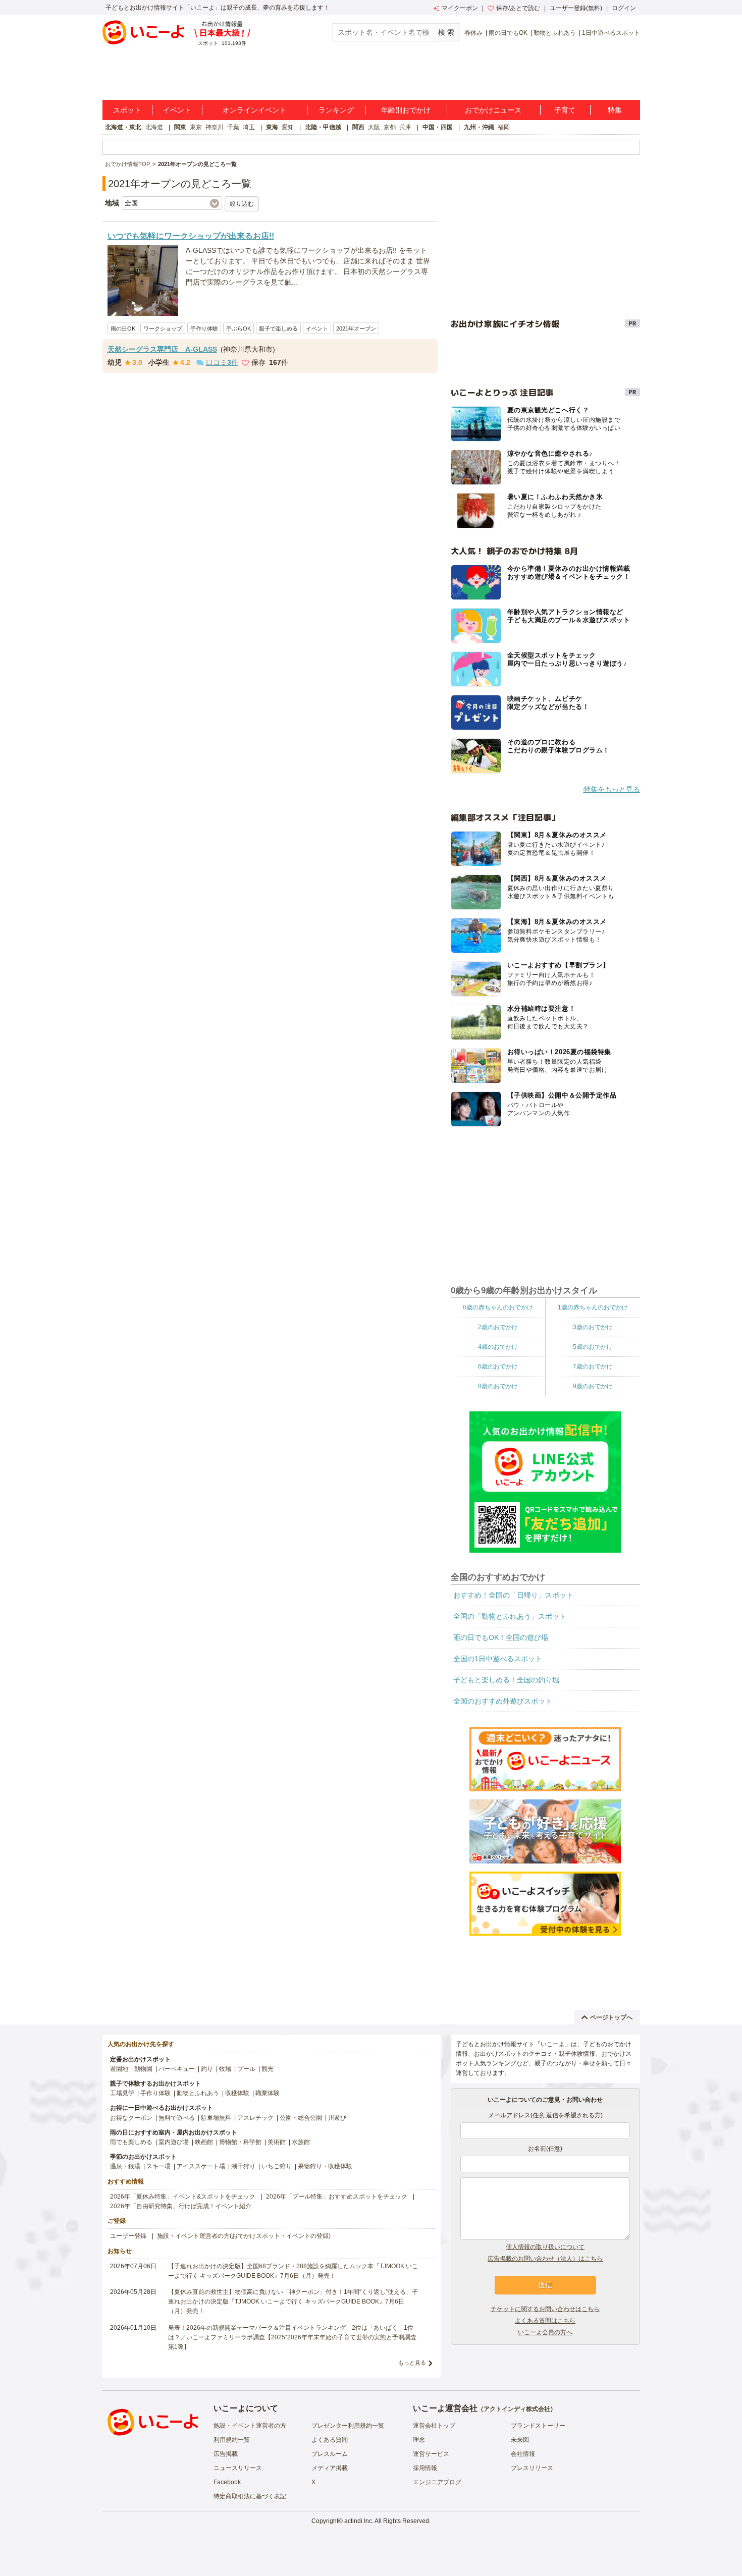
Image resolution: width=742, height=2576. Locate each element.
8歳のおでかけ (498, 1386)
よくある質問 (330, 2440)
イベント (177, 110)
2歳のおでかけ (498, 1327)
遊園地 (119, 2069)
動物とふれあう (555, 33)
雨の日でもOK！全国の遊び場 (501, 1637)
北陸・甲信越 (323, 127)
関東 (180, 127)
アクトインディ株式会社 (517, 2409)
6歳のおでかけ (498, 1366)
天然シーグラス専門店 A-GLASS (162, 349)
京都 (390, 127)
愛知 (288, 127)
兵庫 (405, 127)
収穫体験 (237, 2093)
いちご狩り (277, 2166)
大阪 (374, 127)
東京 (196, 127)
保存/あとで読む (518, 8)
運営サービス (431, 2454)
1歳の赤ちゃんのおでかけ (593, 1307)
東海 (272, 127)
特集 (615, 110)
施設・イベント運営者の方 (250, 2426)
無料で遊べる (177, 2118)
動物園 (143, 2069)
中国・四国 (438, 127)
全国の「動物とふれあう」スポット (510, 1616)
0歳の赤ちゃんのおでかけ (498, 1307)
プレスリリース (532, 2468)
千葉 (233, 127)
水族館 (301, 2142)
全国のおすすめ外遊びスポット (503, 1701)
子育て (565, 110)
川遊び (337, 2118)
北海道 (154, 127)
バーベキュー (177, 2069)
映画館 (204, 2142)
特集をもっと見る (612, 789)
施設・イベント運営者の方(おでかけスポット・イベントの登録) (244, 2236)
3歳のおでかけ (593, 1327)
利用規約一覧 (232, 2440)
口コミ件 (222, 362)
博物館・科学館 (240, 2142)
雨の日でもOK (508, 33)
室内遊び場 (174, 2142)
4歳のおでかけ (498, 1347)
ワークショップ (163, 328)
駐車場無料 (216, 2118)
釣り (207, 2069)
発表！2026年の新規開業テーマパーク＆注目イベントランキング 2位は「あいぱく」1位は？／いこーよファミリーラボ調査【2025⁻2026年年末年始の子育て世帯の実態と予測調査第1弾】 (292, 2337)
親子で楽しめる (278, 328)
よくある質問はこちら (545, 2321)
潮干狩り (243, 2166)
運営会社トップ (434, 2426)
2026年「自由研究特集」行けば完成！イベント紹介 (181, 2206)
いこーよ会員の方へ (545, 2332)
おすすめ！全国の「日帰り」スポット (513, 1595)
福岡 (504, 127)
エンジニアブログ (437, 2482)
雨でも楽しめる (131, 2142)
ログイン (624, 8)
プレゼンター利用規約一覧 (348, 2426)
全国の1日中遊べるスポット (498, 1659)
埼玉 (249, 127)
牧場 (225, 2069)
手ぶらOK (238, 328)
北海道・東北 (123, 127)
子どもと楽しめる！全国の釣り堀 (506, 1680)
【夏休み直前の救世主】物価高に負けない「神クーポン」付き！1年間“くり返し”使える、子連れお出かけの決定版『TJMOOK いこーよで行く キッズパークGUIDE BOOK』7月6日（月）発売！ (293, 2301)
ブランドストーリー (538, 2426)
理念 (419, 2440)
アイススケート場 (201, 2166)
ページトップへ (611, 2017)
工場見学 (122, 2093)
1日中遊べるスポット (611, 33)
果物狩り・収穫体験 (325, 2166)
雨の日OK (123, 328)
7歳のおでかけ (593, 1366)
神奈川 (215, 127)
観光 (268, 2069)
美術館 (277, 2142)
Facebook (227, 2482)
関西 (358, 127)
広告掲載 (226, 2454)
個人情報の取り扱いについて (545, 2247)
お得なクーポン (131, 2118)
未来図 (520, 2440)
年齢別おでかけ (406, 110)
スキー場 (158, 2166)
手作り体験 (204, 328)
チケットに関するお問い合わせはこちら (545, 2309)
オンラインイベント (254, 110)
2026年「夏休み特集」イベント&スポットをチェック (183, 2197)
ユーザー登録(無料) (576, 8)
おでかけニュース (493, 110)
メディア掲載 (330, 2468)
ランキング (336, 110)
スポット (127, 110)
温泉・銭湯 (125, 2166)
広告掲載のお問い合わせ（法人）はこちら (545, 2259)
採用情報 (425, 2468)
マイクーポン (460, 8)
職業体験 (268, 2093)
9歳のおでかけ (593, 1386)
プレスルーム (330, 2454)
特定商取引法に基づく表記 (250, 2496)
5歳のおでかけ (593, 1347)
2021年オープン (356, 328)
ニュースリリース (238, 2468)
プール (246, 2069)
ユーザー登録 (128, 2236)
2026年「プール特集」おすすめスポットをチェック (337, 2197)
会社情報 (523, 2454)
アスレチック (255, 2118)
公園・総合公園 (301, 2118)
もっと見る (412, 2363)
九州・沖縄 (479, 127)
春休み (473, 33)
